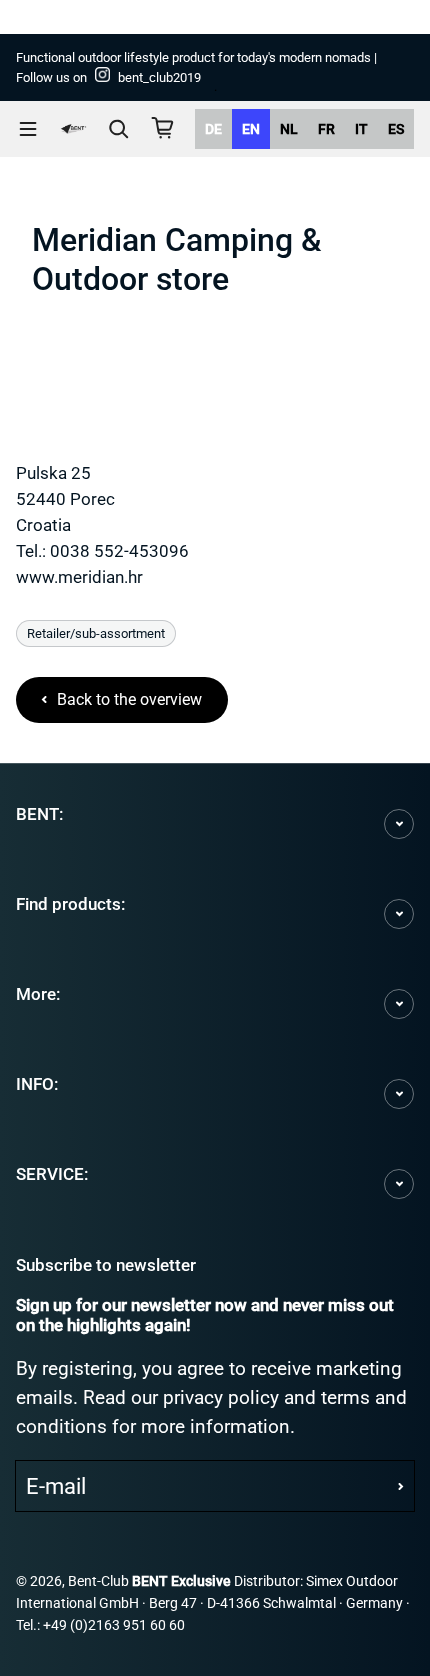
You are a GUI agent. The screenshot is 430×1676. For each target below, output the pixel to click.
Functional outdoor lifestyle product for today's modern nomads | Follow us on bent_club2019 (196, 67)
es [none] (396, 129)
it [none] (361, 129)
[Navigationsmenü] (28, 129)
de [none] (213, 129)
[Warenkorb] (163, 128)
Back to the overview (129, 699)
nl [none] (289, 129)
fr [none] (326, 129)
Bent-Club (98, 1581)
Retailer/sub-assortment (96, 633)
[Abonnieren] (401, 1486)
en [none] (251, 129)
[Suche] (119, 129)
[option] (213, 129)
